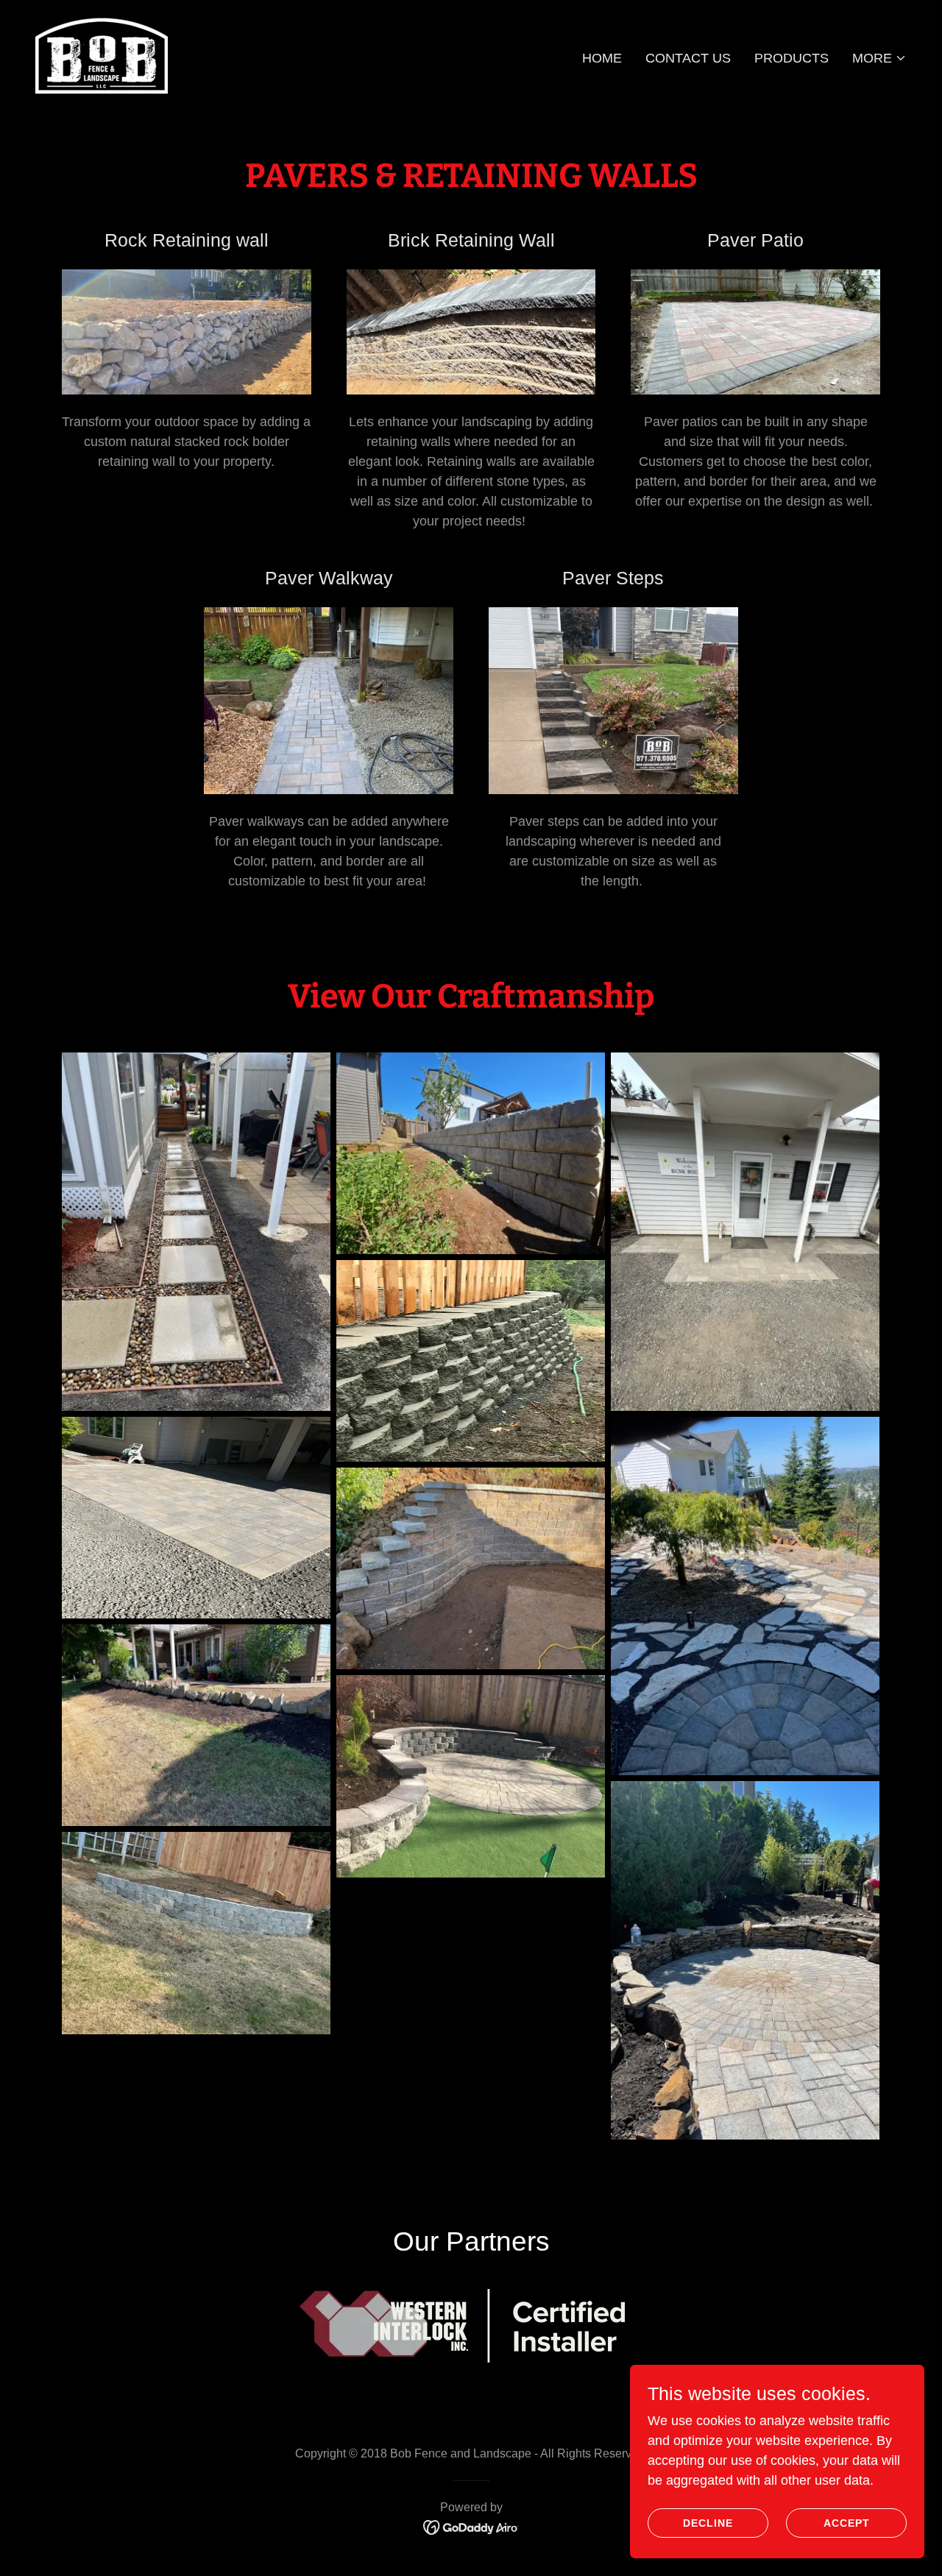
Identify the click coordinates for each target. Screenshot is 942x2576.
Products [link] (792, 58)
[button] (879, 58)
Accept (847, 2523)
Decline (708, 2523)
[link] (102, 55)
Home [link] (602, 58)
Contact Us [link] (688, 58)
